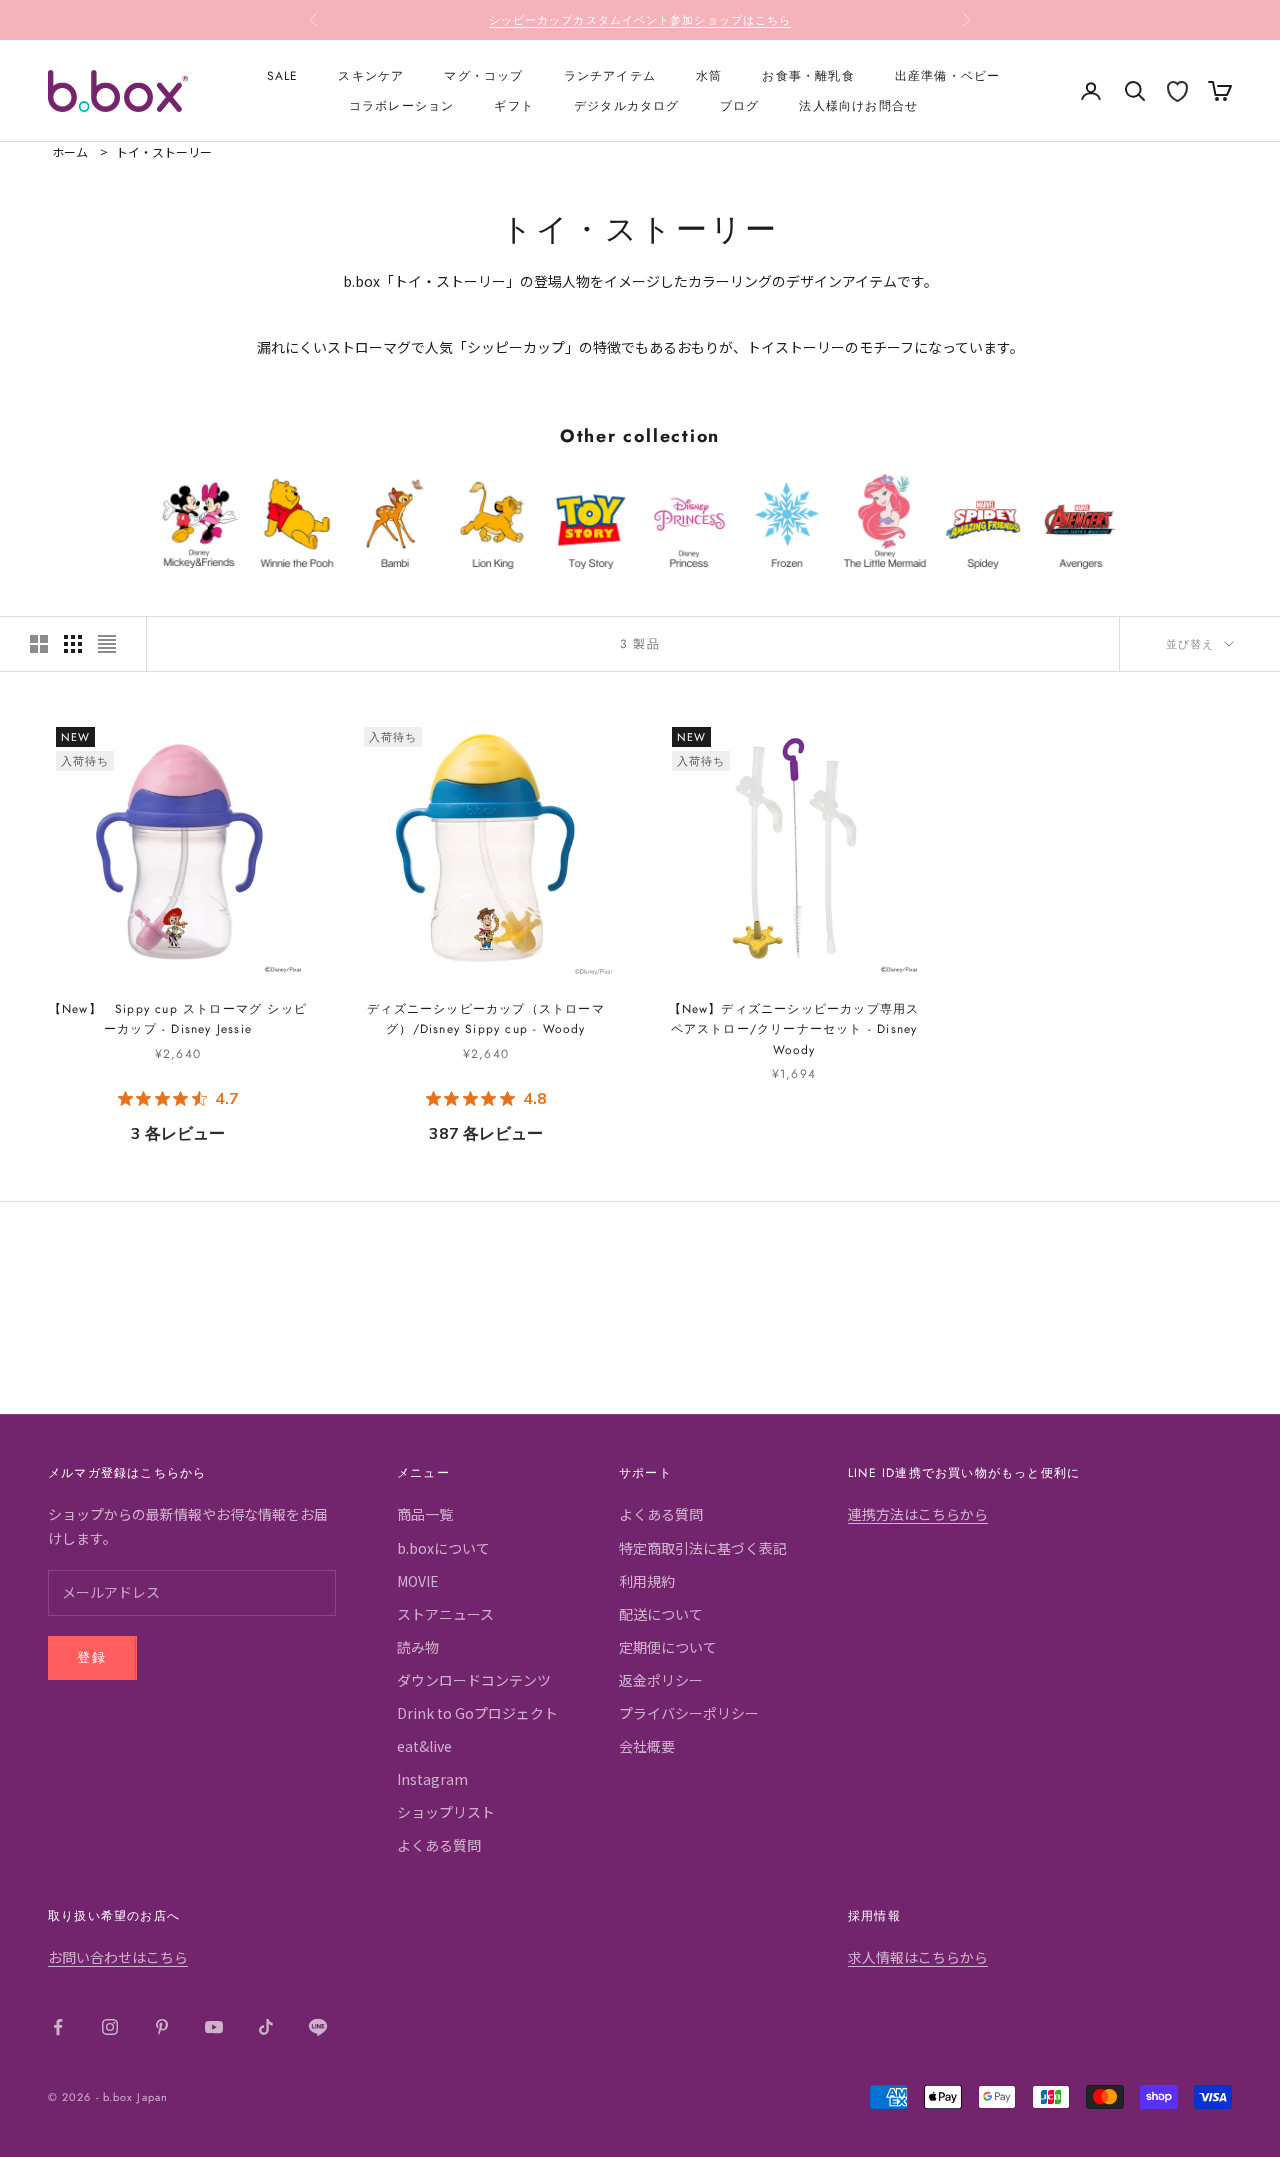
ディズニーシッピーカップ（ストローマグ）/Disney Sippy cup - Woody (486, 1019)
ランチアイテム (610, 76)
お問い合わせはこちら (118, 1957)
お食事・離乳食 (808, 76)
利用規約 (647, 1581)
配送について (661, 1614)
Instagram (432, 1779)
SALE (283, 76)
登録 (92, 1657)
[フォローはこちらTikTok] (266, 2027)
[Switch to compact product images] (107, 644)
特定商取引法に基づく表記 (703, 1548)
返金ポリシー (661, 1680)
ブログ (740, 106)
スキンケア (371, 76)
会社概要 (647, 1746)
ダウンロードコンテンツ (474, 1680)
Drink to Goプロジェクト (477, 1713)
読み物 (418, 1647)
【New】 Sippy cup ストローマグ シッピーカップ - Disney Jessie (178, 1019)
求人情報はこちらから (918, 1957)
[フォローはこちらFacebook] (58, 2027)
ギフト (514, 106)
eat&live (424, 1746)
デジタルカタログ (627, 106)
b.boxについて (443, 1548)
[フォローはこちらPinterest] (162, 2027)
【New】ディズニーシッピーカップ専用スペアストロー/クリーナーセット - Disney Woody (794, 1029)
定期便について (668, 1647)
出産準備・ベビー (948, 76)
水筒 (709, 76)
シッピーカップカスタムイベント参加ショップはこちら (640, 20)
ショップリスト (446, 1812)
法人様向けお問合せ (858, 106)
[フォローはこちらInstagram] (110, 2027)
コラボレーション (402, 106)
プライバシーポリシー (689, 1713)
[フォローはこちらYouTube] (214, 2027)
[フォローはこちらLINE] (318, 2027)
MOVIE (418, 1581)
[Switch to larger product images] (39, 644)
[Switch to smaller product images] (73, 644)
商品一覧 (425, 1514)
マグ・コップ (483, 76)
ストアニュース (445, 1614)
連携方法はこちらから (918, 1514)
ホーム (70, 151)
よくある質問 (439, 1845)
